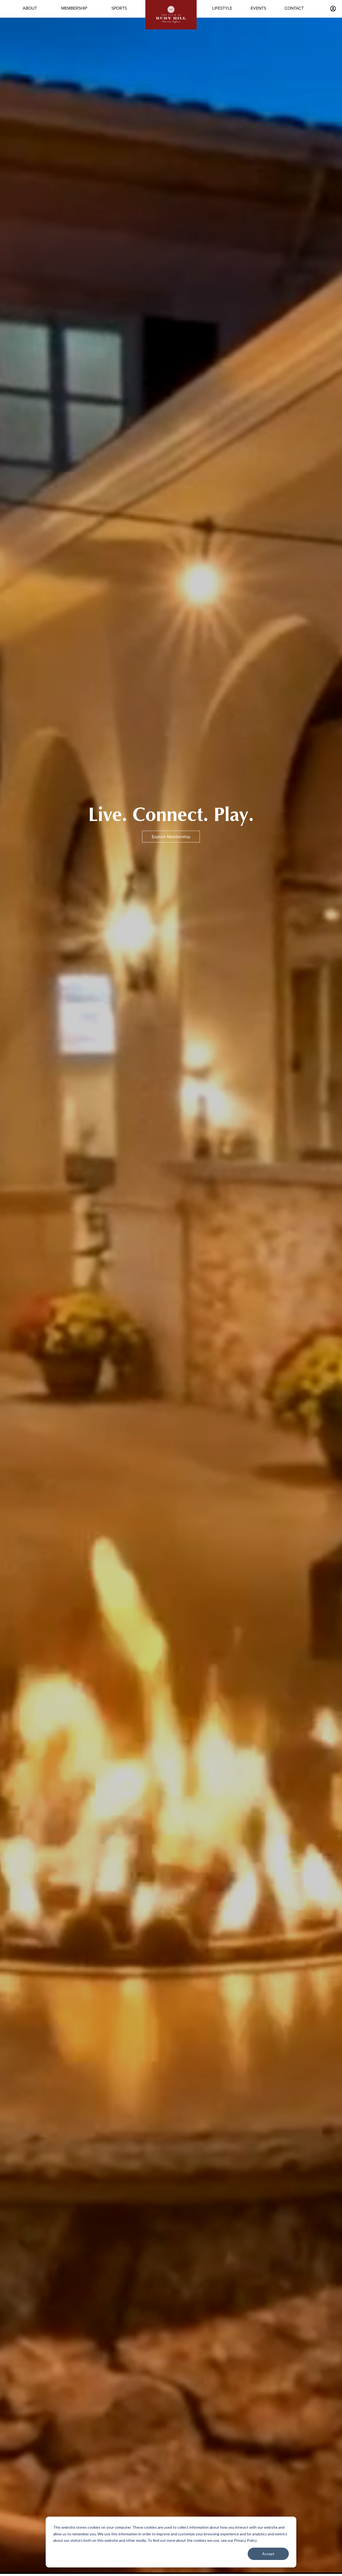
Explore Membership (171, 837)
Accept (268, 2554)
